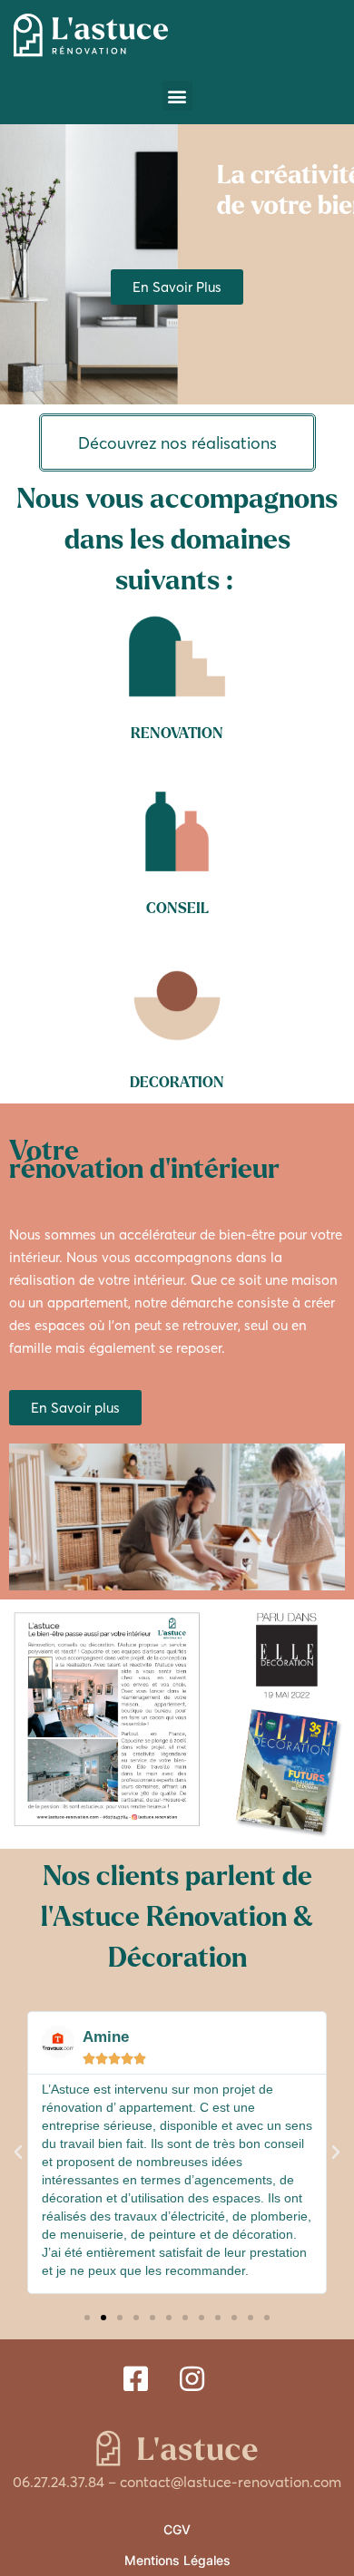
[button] (177, 96)
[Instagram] (192, 2376)
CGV (177, 2529)
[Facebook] (136, 2376)
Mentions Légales (177, 2560)
